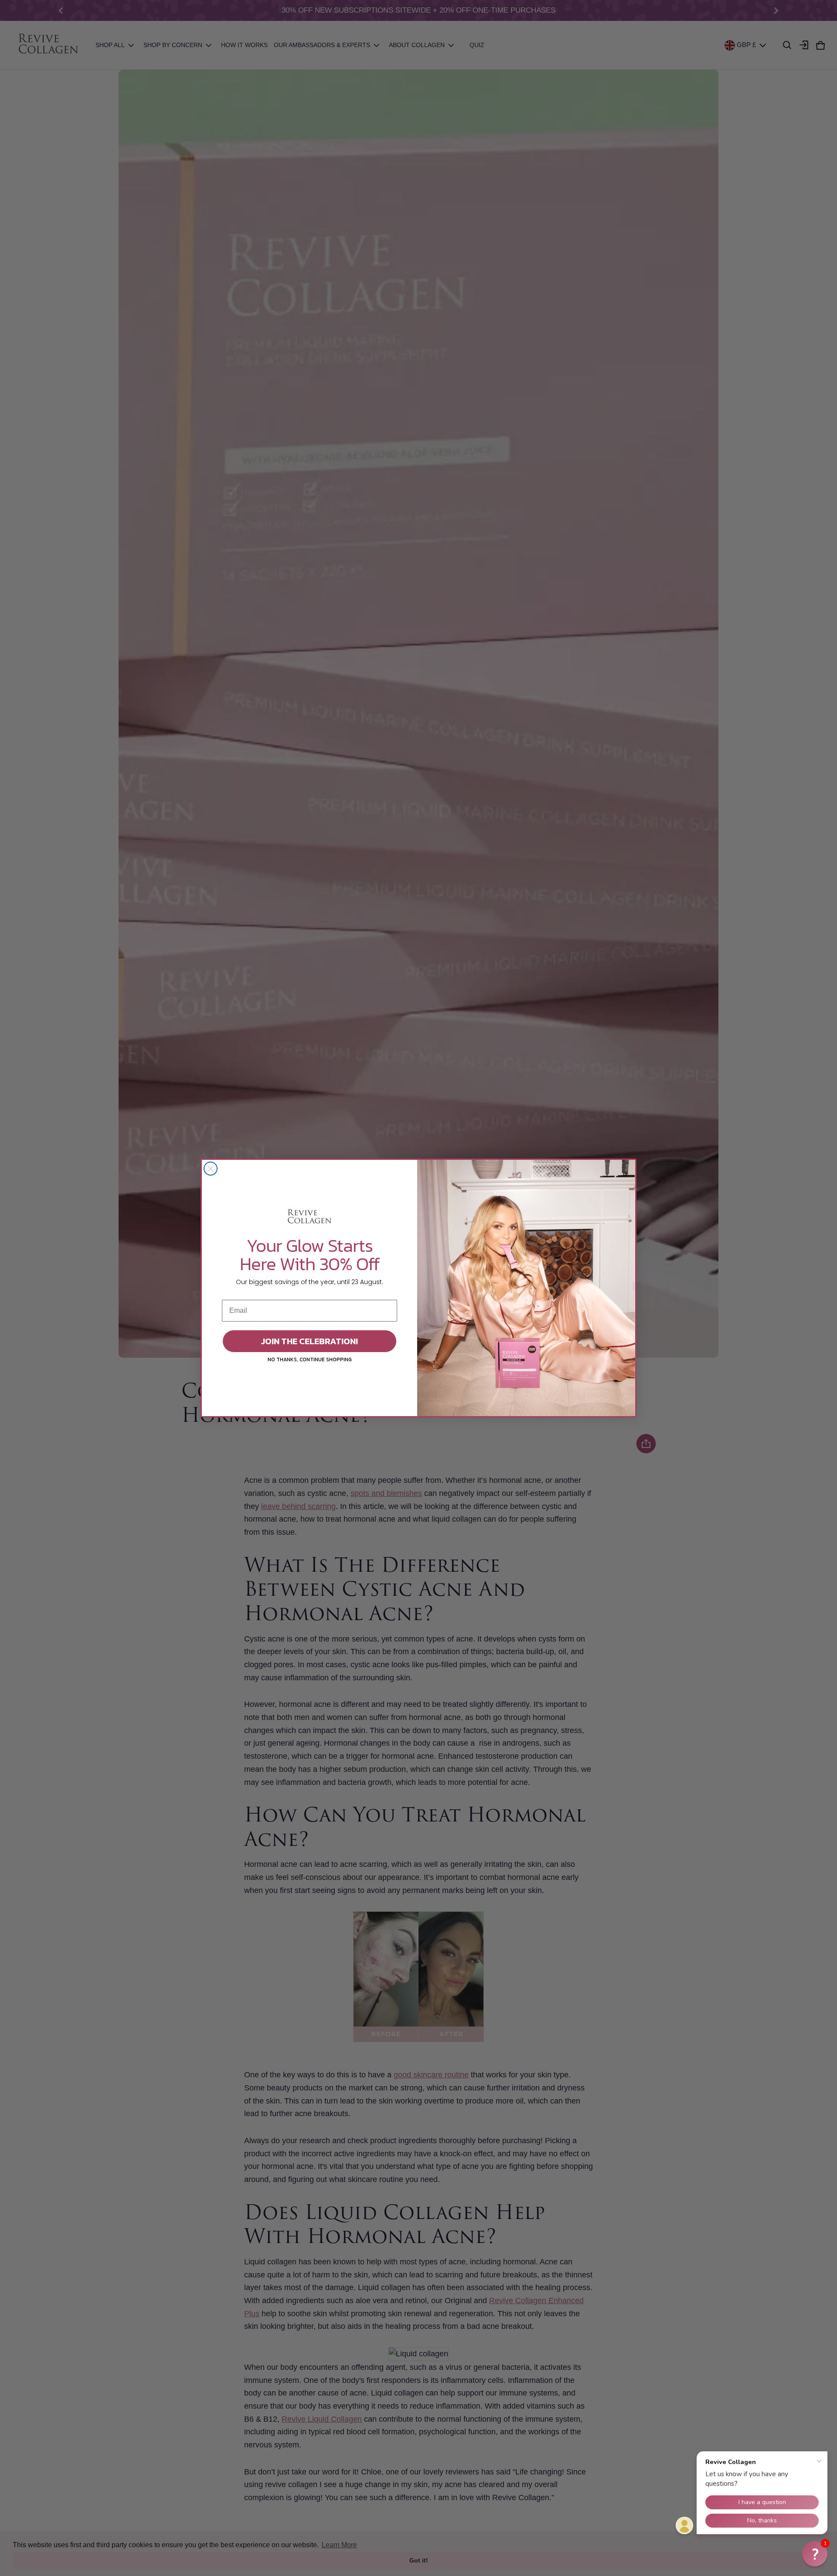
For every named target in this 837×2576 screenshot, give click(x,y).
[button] (815, 2554)
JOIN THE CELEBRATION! (310, 1341)
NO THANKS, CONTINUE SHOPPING (310, 1359)
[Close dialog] (211, 1169)
